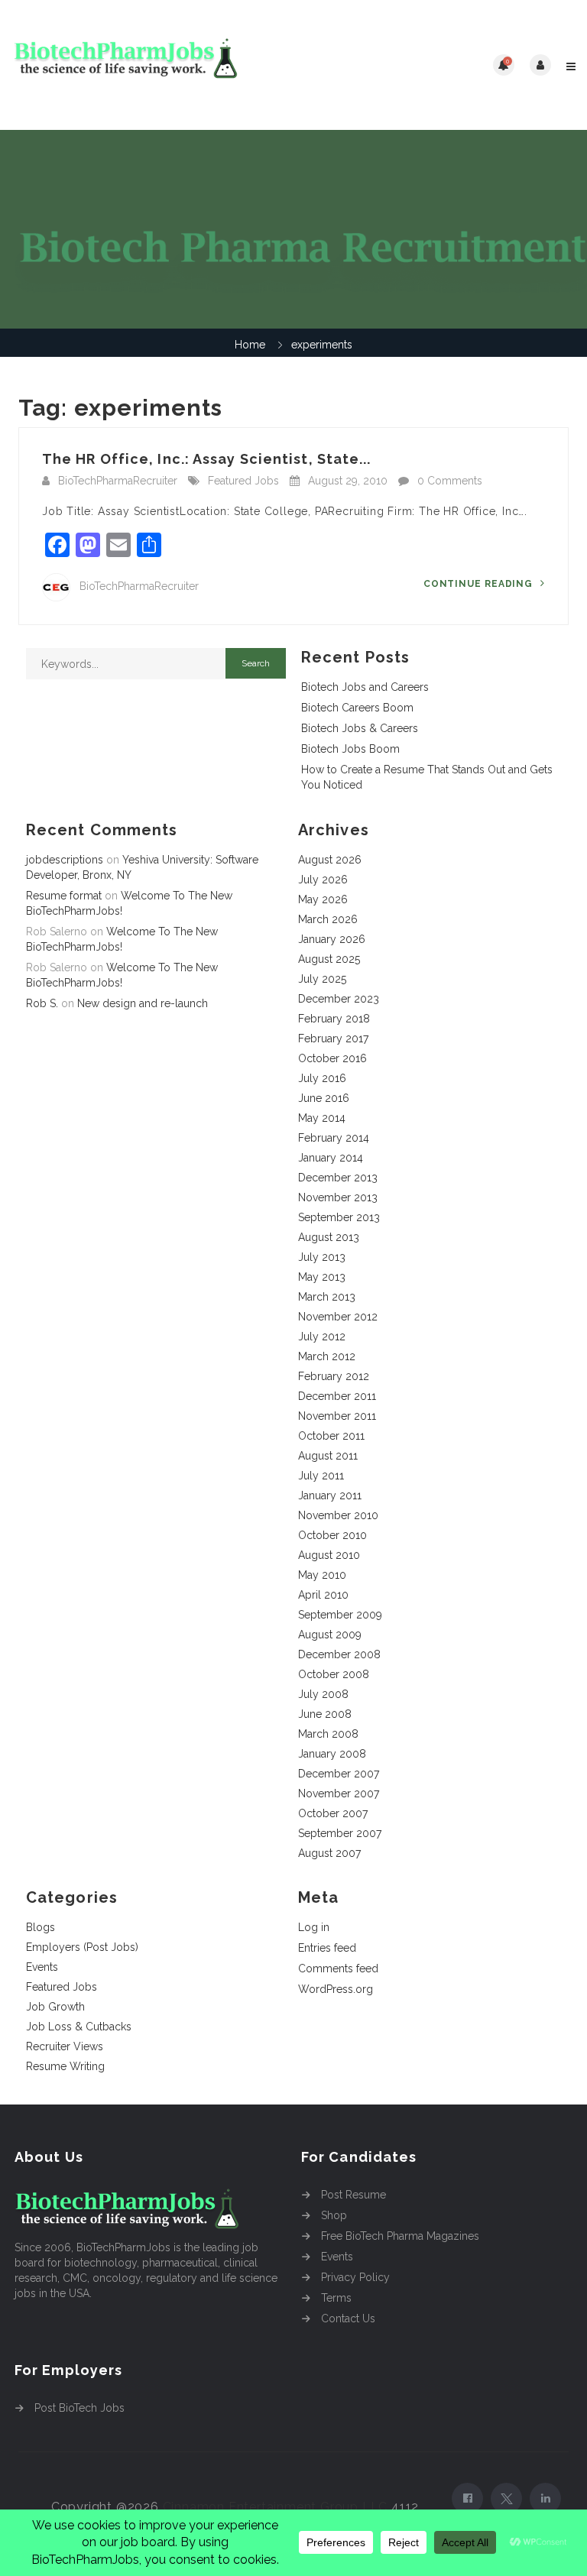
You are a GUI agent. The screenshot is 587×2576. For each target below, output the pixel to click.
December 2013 (338, 1178)
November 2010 (338, 1515)
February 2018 (334, 1019)
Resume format (64, 896)
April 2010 (323, 1595)
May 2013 (322, 1277)
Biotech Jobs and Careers (365, 687)
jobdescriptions (65, 860)
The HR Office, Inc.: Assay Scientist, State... (207, 459)
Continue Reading (480, 584)
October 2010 (332, 1535)
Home (250, 345)
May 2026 (323, 899)
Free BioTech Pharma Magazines (400, 2236)
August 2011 (328, 1456)
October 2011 (331, 1436)
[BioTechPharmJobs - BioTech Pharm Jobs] (152, 65)
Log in (314, 1927)
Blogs (41, 1927)
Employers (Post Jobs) (82, 1947)
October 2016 (332, 1058)
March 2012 (327, 1356)
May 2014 (322, 1118)
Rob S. (42, 1003)
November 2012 (338, 1317)
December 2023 (339, 999)
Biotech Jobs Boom (350, 749)
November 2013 (338, 1197)
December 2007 (339, 1774)
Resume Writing (65, 2066)
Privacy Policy (355, 2277)
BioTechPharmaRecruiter (118, 481)
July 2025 (322, 979)
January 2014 (331, 1158)
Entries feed (327, 1948)
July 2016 (322, 1078)
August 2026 (330, 860)
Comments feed (338, 1968)
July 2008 (323, 1694)
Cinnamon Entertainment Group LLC (276, 2507)
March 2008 (328, 1734)
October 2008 (334, 1674)
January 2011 (330, 1495)
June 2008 (325, 1714)
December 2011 (337, 1396)
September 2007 (340, 1833)
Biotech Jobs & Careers (360, 728)
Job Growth (55, 2007)
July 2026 (323, 880)
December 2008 (339, 1654)
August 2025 (329, 959)
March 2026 (328, 919)
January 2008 (332, 1754)
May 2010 (322, 1575)
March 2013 (327, 1297)
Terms (336, 2298)
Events (42, 1967)
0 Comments (450, 481)
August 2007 (329, 1853)
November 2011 (337, 1416)
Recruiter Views (65, 2046)
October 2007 (333, 1813)
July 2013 (322, 1257)
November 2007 (339, 1793)
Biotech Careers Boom (357, 708)
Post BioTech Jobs (79, 2408)
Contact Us (348, 2318)
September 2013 (339, 1217)
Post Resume (353, 2195)
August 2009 (330, 1635)
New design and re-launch (143, 1003)
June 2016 (324, 1098)
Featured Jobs (243, 481)
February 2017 (333, 1039)
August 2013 (329, 1237)
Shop (334, 2215)
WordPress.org (336, 1989)
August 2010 (329, 1555)
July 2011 (321, 1476)
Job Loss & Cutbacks (79, 2027)
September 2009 (340, 1615)
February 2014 (334, 1138)
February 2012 (334, 1376)
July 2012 (322, 1337)
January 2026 (332, 939)
